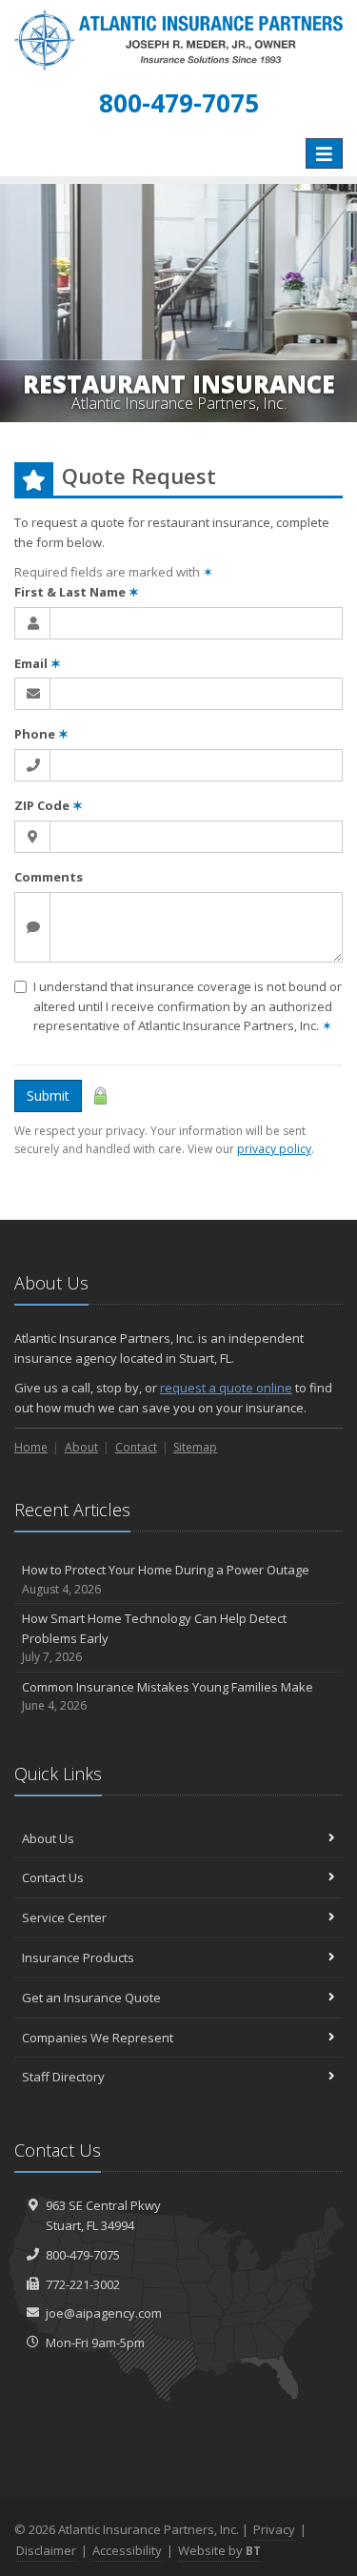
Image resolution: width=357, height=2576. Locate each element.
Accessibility (127, 2550)
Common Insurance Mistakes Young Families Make (168, 1696)
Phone (41, 734)
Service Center (64, 1917)
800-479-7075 (83, 2255)
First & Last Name (77, 592)
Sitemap (195, 1447)
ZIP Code (49, 805)
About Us (48, 1838)
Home (31, 1447)
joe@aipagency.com (104, 2313)
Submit (48, 1095)
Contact (136, 1447)
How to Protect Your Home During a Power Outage (166, 1579)
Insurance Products (78, 1957)
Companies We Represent (98, 2038)
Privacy (274, 2529)
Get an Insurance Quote (91, 1998)
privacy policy (274, 1149)
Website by (219, 2550)
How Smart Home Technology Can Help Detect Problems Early (154, 1638)
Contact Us (53, 1877)
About (81, 1447)
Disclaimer (46, 2550)
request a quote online (226, 1388)
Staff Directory (63, 2077)
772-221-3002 (83, 2284)
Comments (49, 877)
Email (38, 663)
